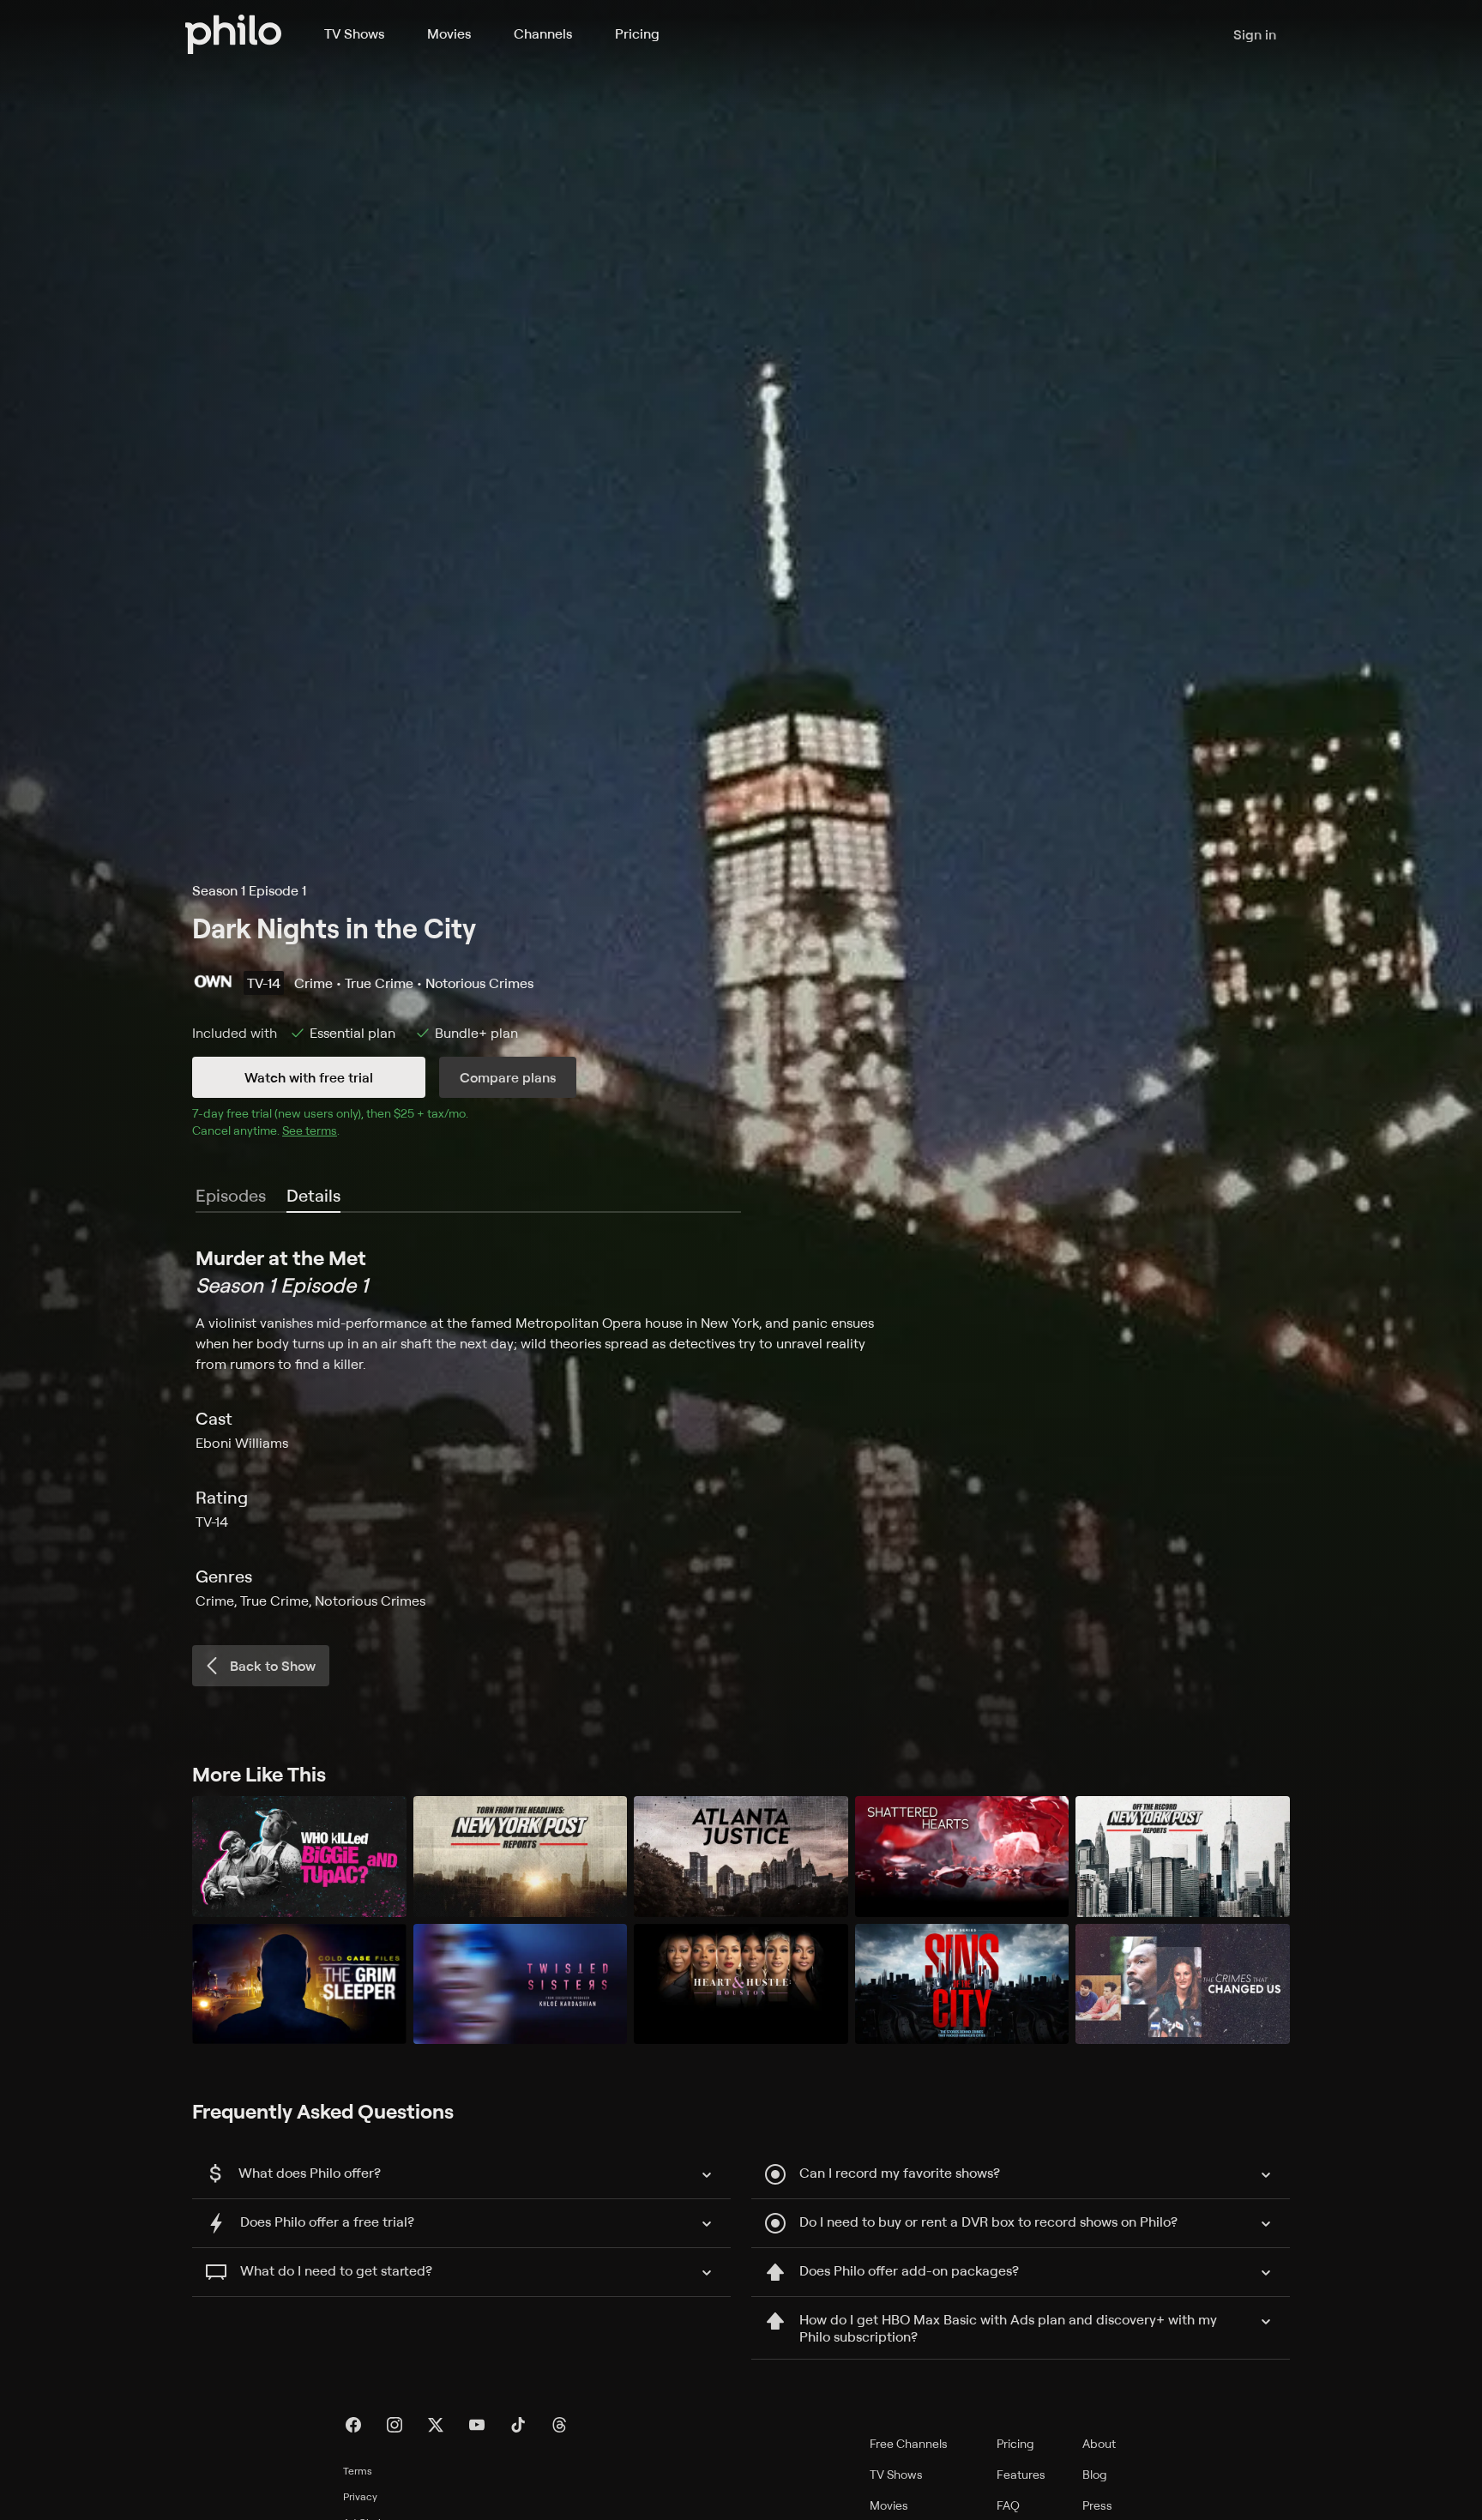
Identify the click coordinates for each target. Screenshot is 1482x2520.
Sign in (1255, 34)
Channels (543, 33)
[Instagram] (395, 2425)
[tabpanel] (741, 1427)
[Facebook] (353, 2425)
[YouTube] (477, 2425)
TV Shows (354, 33)
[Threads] (559, 2425)
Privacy (360, 2496)
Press (1097, 2505)
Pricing (637, 33)
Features (1021, 2474)
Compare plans (508, 1077)
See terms (310, 1130)
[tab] (313, 1197)
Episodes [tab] (231, 1195)
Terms (358, 2471)
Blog (1095, 2474)
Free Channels (909, 2443)
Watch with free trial (309, 1077)
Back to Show (273, 1666)
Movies (449, 33)
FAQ (1008, 2505)
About (1099, 2443)
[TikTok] (518, 2425)
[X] (436, 2425)
